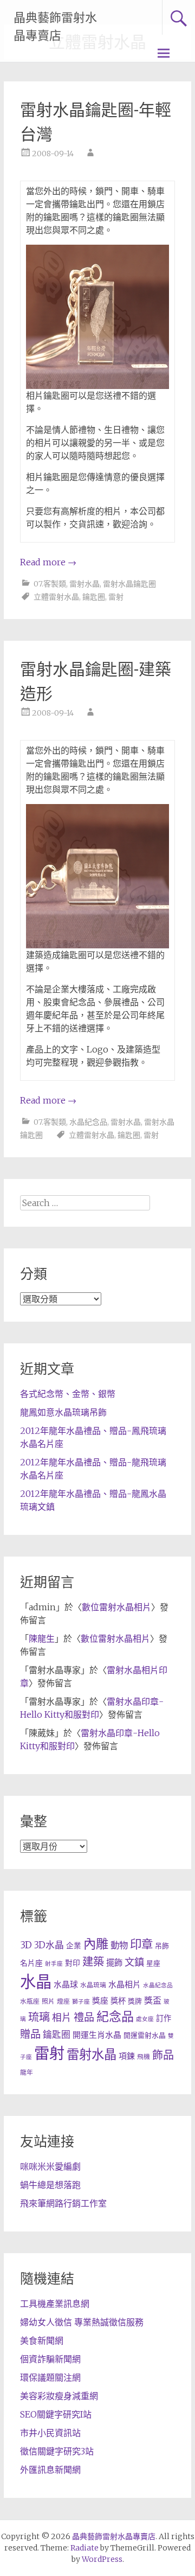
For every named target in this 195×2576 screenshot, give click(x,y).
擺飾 (114, 1963)
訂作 (164, 2018)
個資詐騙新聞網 (50, 2359)
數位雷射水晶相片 (116, 1607)
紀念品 (115, 2016)
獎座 (100, 2001)
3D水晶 (49, 1945)
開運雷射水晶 (145, 2035)
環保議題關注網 (50, 2377)
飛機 (144, 2057)
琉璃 (39, 2017)
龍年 (27, 2072)
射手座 (54, 1964)
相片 (62, 2018)
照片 (48, 2001)
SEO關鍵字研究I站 (56, 2414)
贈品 (30, 2034)
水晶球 (66, 1984)
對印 (73, 1963)
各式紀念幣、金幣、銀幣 (68, 1394)
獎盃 (153, 2000)
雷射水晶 (84, 584)
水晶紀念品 (88, 1122)
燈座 (63, 2001)
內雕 (96, 1944)
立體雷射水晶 (56, 597)
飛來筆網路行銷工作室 (63, 2203)
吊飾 (162, 1946)
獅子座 (81, 2002)
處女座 (145, 2019)
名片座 (31, 1963)
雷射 (116, 597)
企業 (74, 1946)
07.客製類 (50, 584)
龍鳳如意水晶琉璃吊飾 (63, 1412)
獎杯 (118, 2001)
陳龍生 (42, 1638)
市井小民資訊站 (50, 2433)
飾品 (163, 2055)
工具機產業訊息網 (55, 2304)
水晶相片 (125, 1984)
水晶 (36, 1982)
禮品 (84, 2017)
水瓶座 (30, 2001)
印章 (141, 1944)
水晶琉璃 (93, 1985)
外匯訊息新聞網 (50, 2470)
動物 (119, 1945)
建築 (93, 1962)
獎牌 (135, 2001)
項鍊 (127, 2056)
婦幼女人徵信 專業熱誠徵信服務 (82, 2322)
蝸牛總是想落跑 (50, 2185)
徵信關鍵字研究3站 (57, 2451)
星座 (153, 1963)
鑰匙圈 (94, 597)
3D (26, 1945)
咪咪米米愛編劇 (50, 2166)
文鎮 (134, 1962)
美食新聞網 (42, 2341)
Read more (48, 562)
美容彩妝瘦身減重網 (59, 2396)
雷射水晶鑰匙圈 (129, 584)
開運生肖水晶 (97, 2035)
